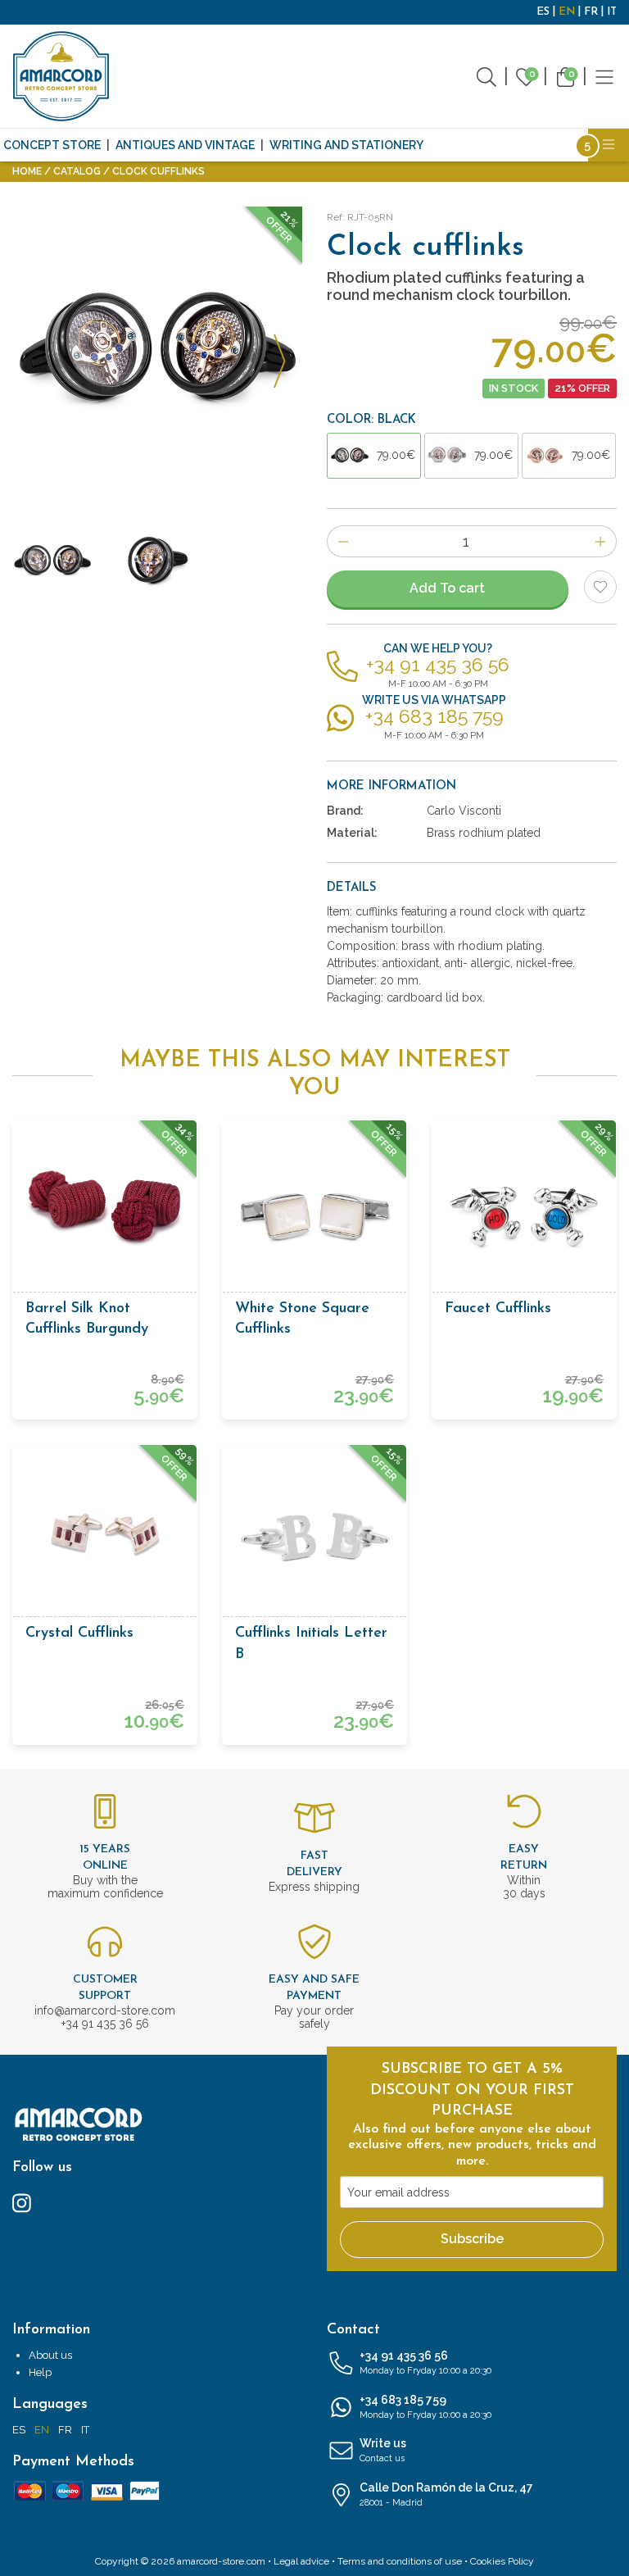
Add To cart (447, 588)
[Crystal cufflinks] (105, 1537)
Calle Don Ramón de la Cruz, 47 (446, 2494)
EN (567, 12)
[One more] (601, 541)
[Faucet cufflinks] (524, 1212)
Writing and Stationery (346, 145)
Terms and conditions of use (400, 2561)
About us (50, 2355)
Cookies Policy (502, 2561)
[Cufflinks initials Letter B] (314, 1537)
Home (27, 171)
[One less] (343, 541)
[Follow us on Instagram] (22, 2202)
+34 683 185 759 (425, 2407)
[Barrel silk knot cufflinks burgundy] (105, 1212)
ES (543, 12)
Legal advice (301, 2561)
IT (612, 12)
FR (591, 12)
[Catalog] (604, 76)
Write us (383, 2450)
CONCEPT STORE (52, 145)
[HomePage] (61, 76)
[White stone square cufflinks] (314, 1212)
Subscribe (472, 2239)
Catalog (77, 171)
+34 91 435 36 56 (425, 2362)
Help (40, 2372)
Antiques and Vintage (185, 145)
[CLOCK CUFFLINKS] (157, 352)
